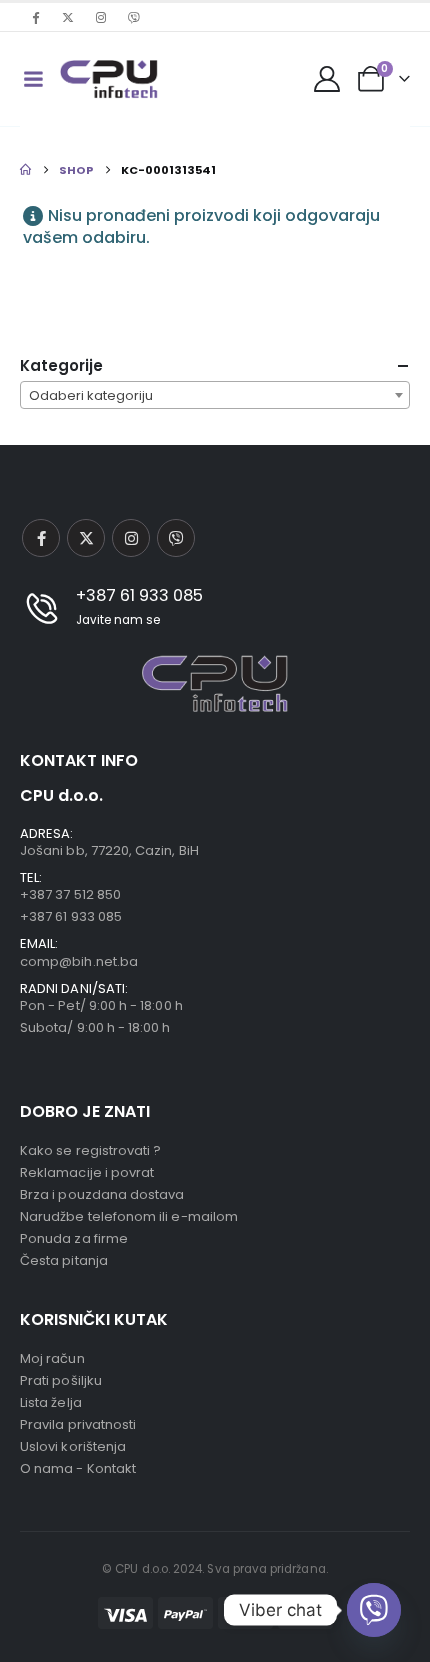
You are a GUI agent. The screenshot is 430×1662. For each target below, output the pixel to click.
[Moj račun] (327, 79)
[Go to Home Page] (25, 170)
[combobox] (215, 395)
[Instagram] (101, 17)
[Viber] (134, 17)
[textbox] (215, 396)
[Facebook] (35, 17)
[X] (68, 17)
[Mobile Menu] (33, 79)
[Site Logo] (109, 79)
